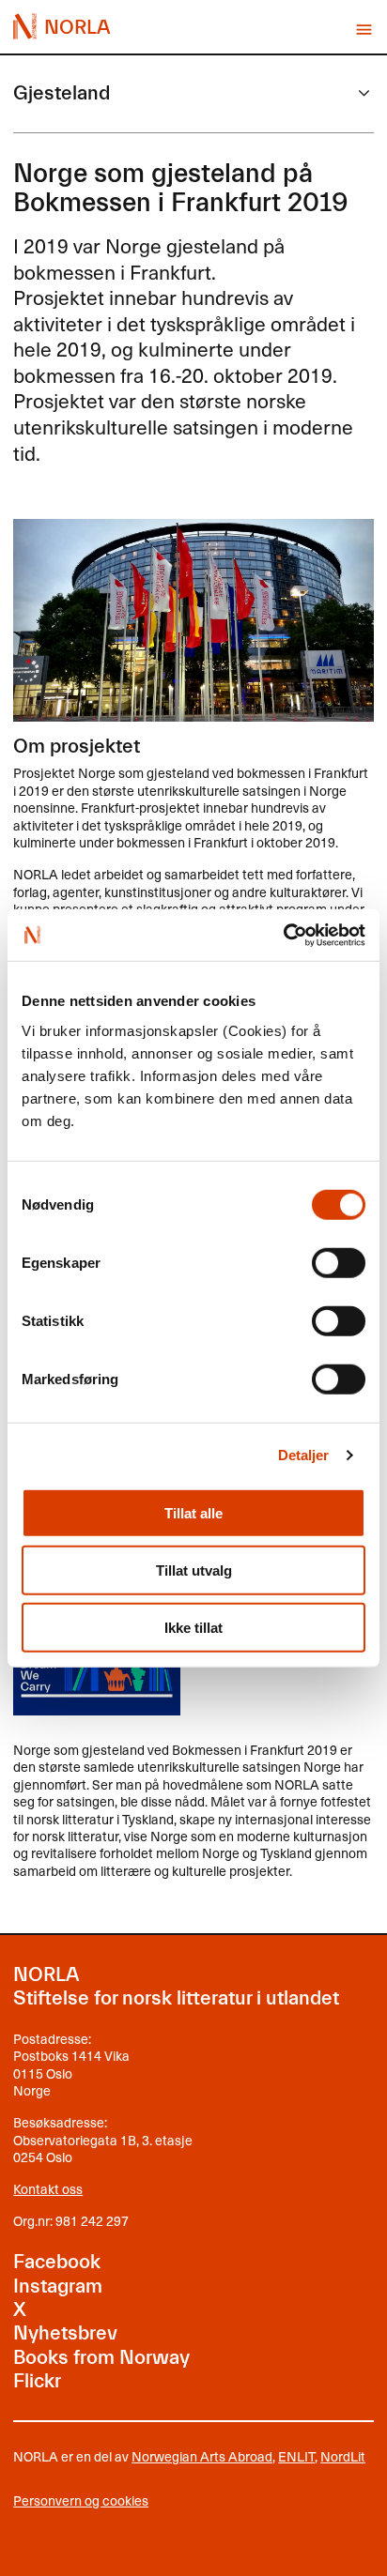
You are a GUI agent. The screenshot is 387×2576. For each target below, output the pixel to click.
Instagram (58, 2286)
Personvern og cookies (81, 2501)
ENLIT (296, 2456)
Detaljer (304, 1455)
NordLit (343, 2456)
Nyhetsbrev (65, 2333)
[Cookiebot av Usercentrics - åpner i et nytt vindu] (283, 935)
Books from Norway (101, 2357)
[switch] (339, 1262)
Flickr (37, 2381)
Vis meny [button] (364, 30)
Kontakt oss (48, 2189)
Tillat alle (193, 1512)
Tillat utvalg (194, 1570)
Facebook (57, 2262)
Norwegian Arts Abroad (202, 2456)
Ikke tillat (193, 1627)
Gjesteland (62, 93)
